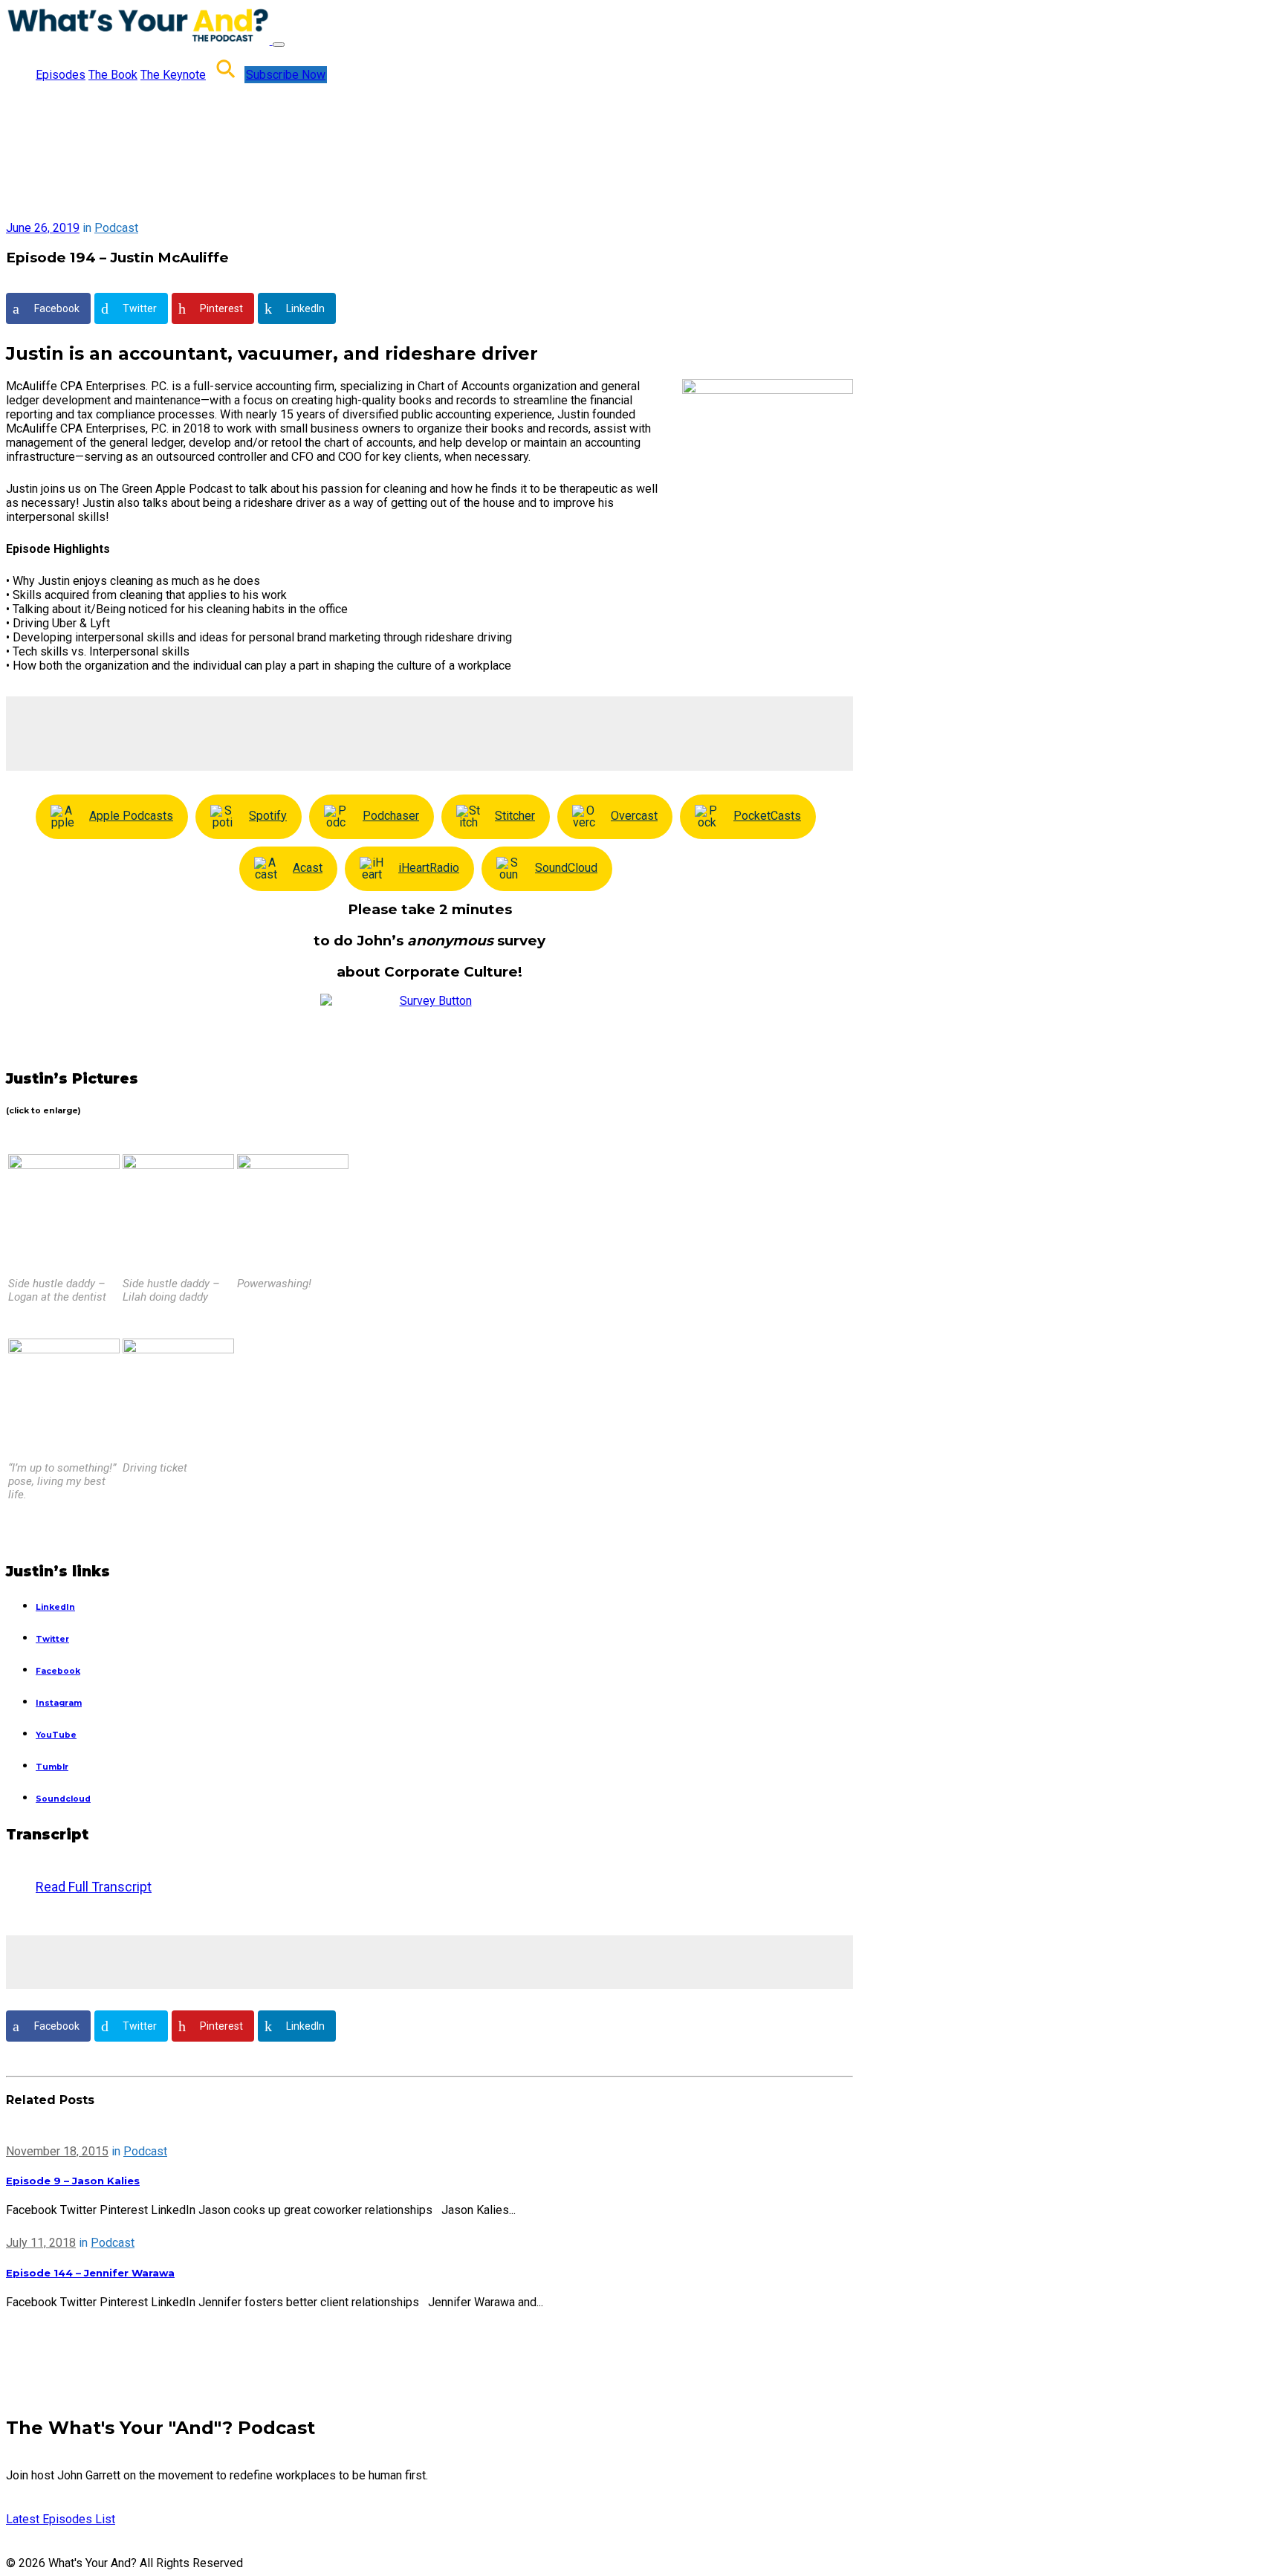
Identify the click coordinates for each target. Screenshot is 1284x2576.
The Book (113, 75)
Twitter (52, 1639)
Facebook (58, 1671)
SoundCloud (566, 868)
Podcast (116, 228)
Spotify (268, 816)
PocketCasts (767, 816)
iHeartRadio (429, 868)
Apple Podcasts (131, 816)
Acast (308, 868)
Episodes (61, 75)
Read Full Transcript (94, 1896)
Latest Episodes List (61, 2519)
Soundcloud (63, 1799)
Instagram (59, 1703)
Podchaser (391, 816)
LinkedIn (55, 1607)
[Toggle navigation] (279, 45)
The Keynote (173, 75)
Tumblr (52, 1767)
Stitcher (515, 816)
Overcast (634, 816)
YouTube (56, 1735)
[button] (227, 75)
